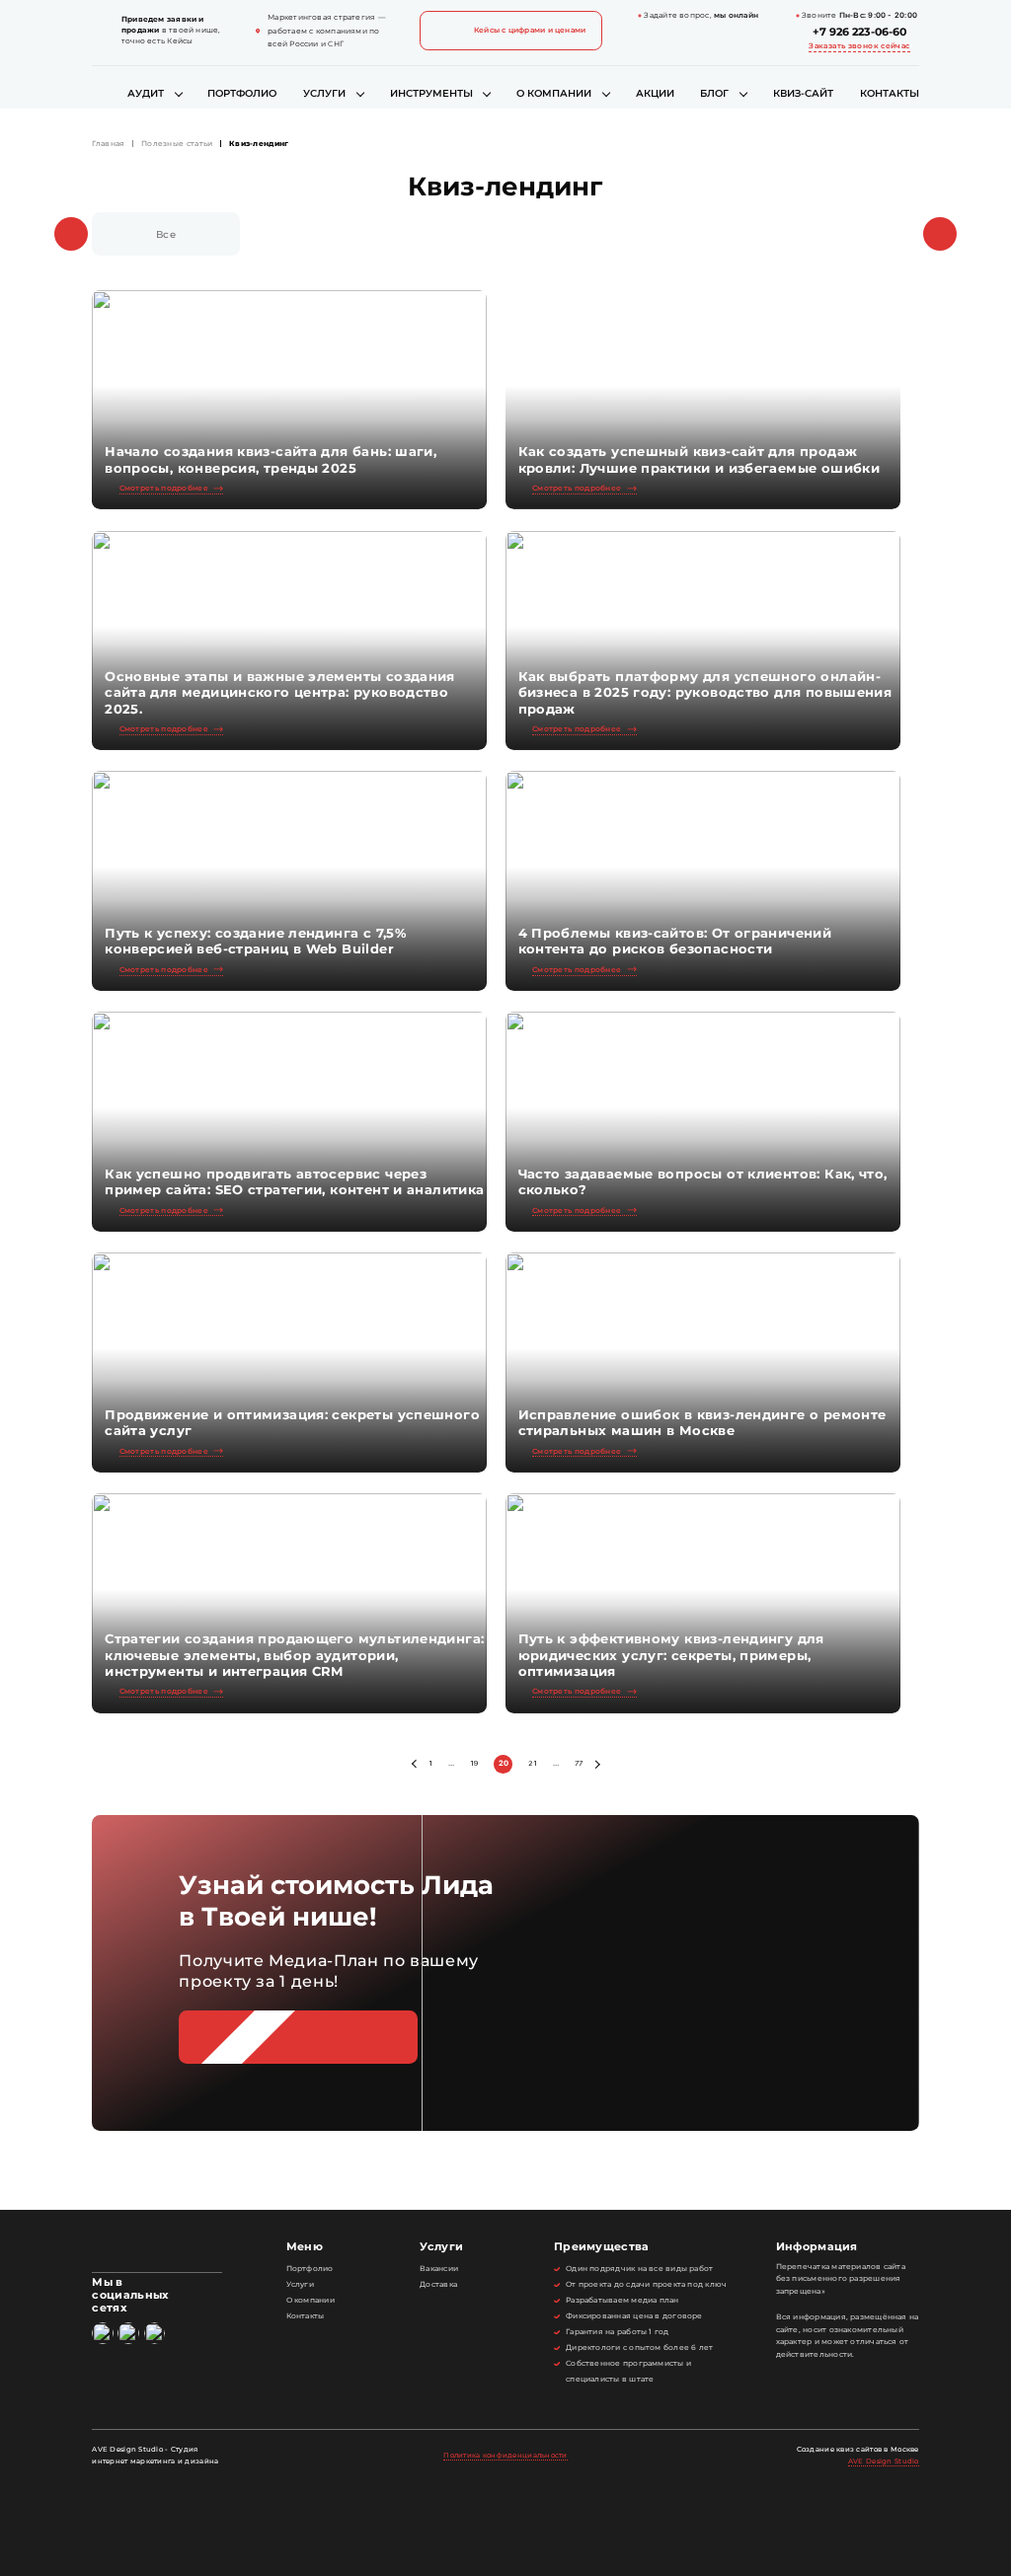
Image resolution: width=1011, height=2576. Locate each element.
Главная (108, 144)
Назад (416, 1764)
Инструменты (431, 93)
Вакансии (439, 2269)
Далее (596, 1764)
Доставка (438, 2284)
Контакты (890, 93)
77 (579, 1763)
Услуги (324, 93)
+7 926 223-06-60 (859, 32)
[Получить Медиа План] (298, 2037)
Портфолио (242, 93)
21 (533, 1763)
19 (474, 1763)
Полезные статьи (177, 144)
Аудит (146, 93)
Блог (714, 93)
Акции (655, 93)
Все (166, 234)
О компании (554, 93)
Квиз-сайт (803, 93)
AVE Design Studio (884, 2461)
